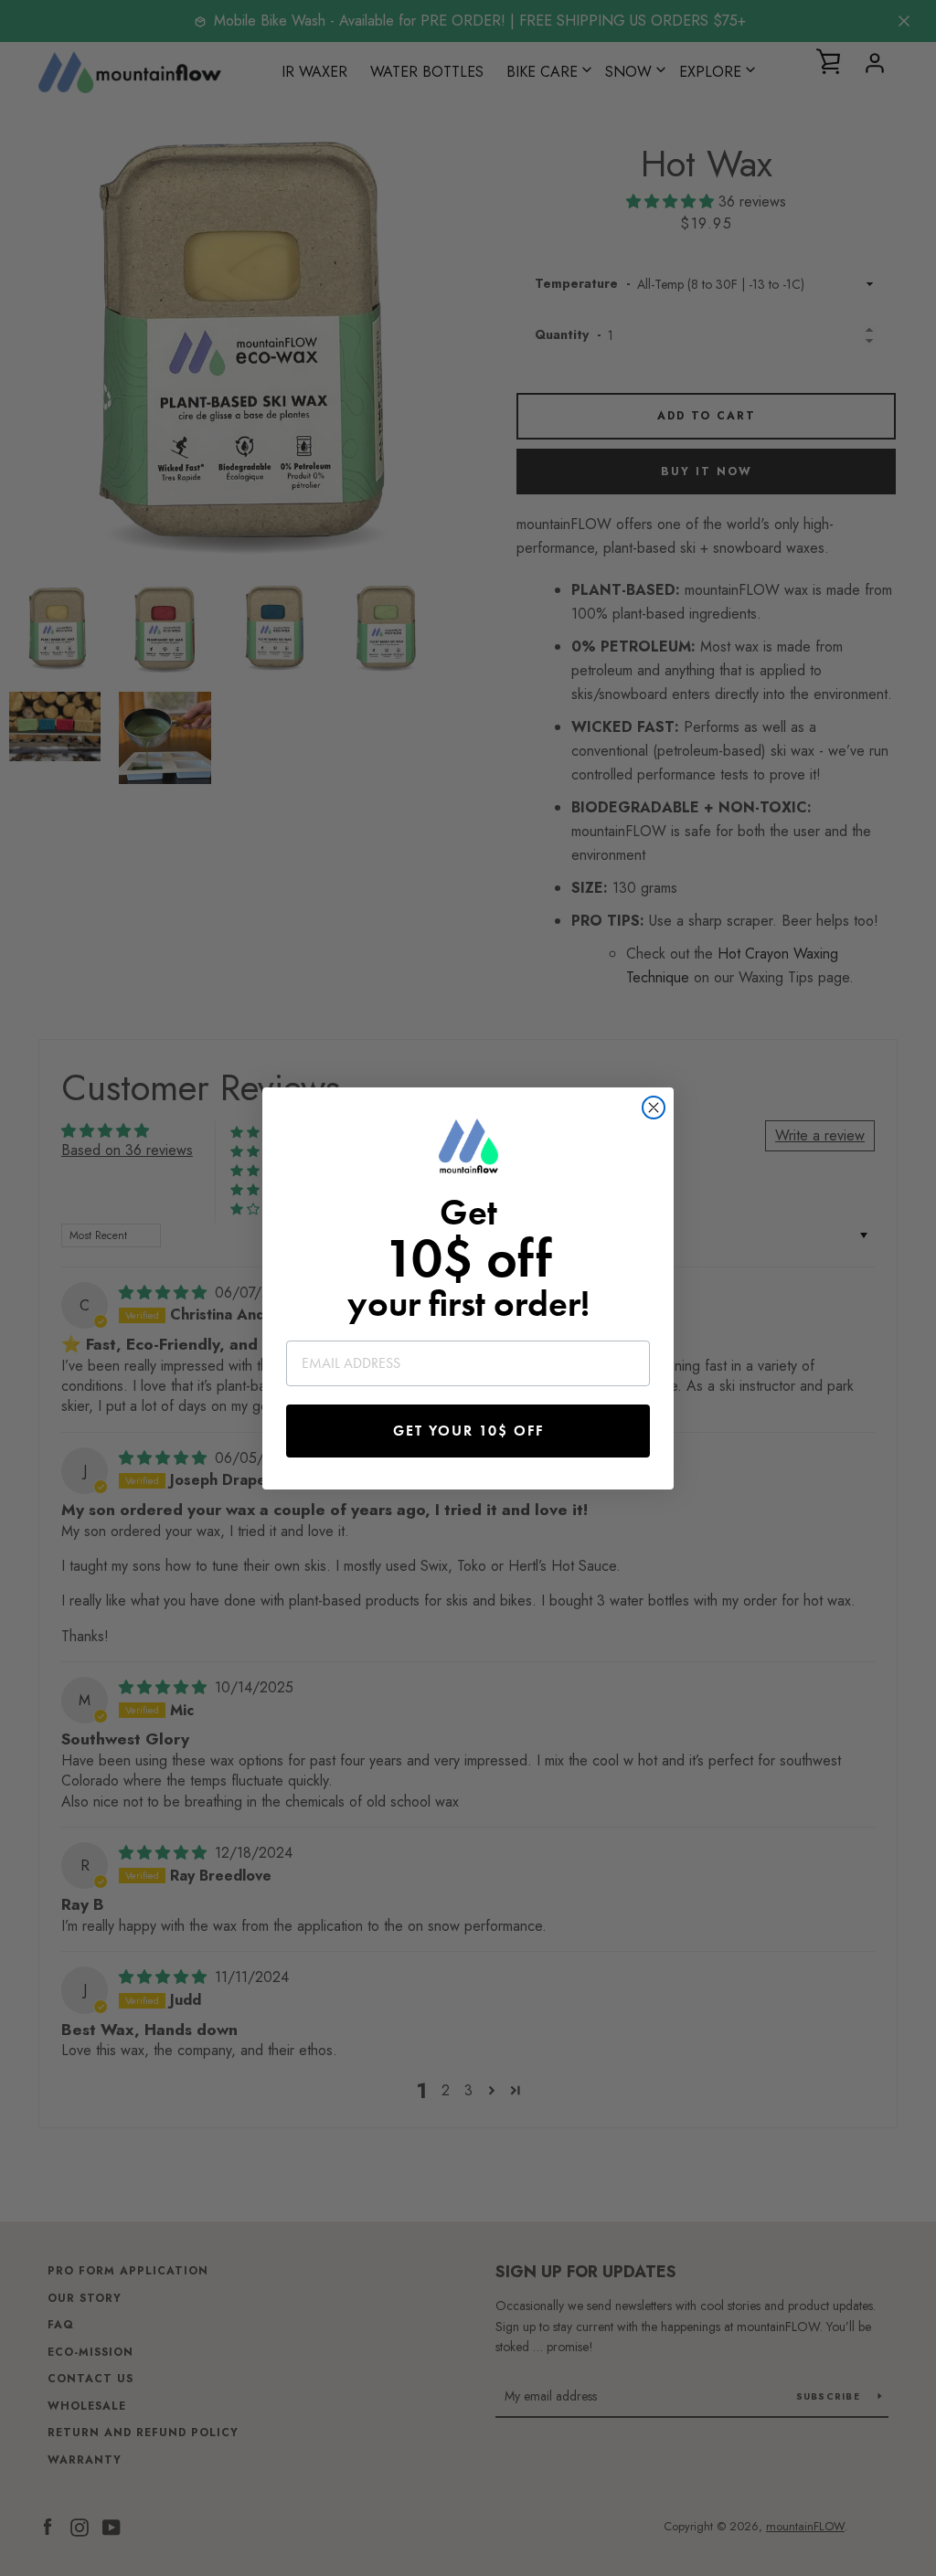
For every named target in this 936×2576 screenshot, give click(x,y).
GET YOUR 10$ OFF (468, 1431)
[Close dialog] (654, 1108)
